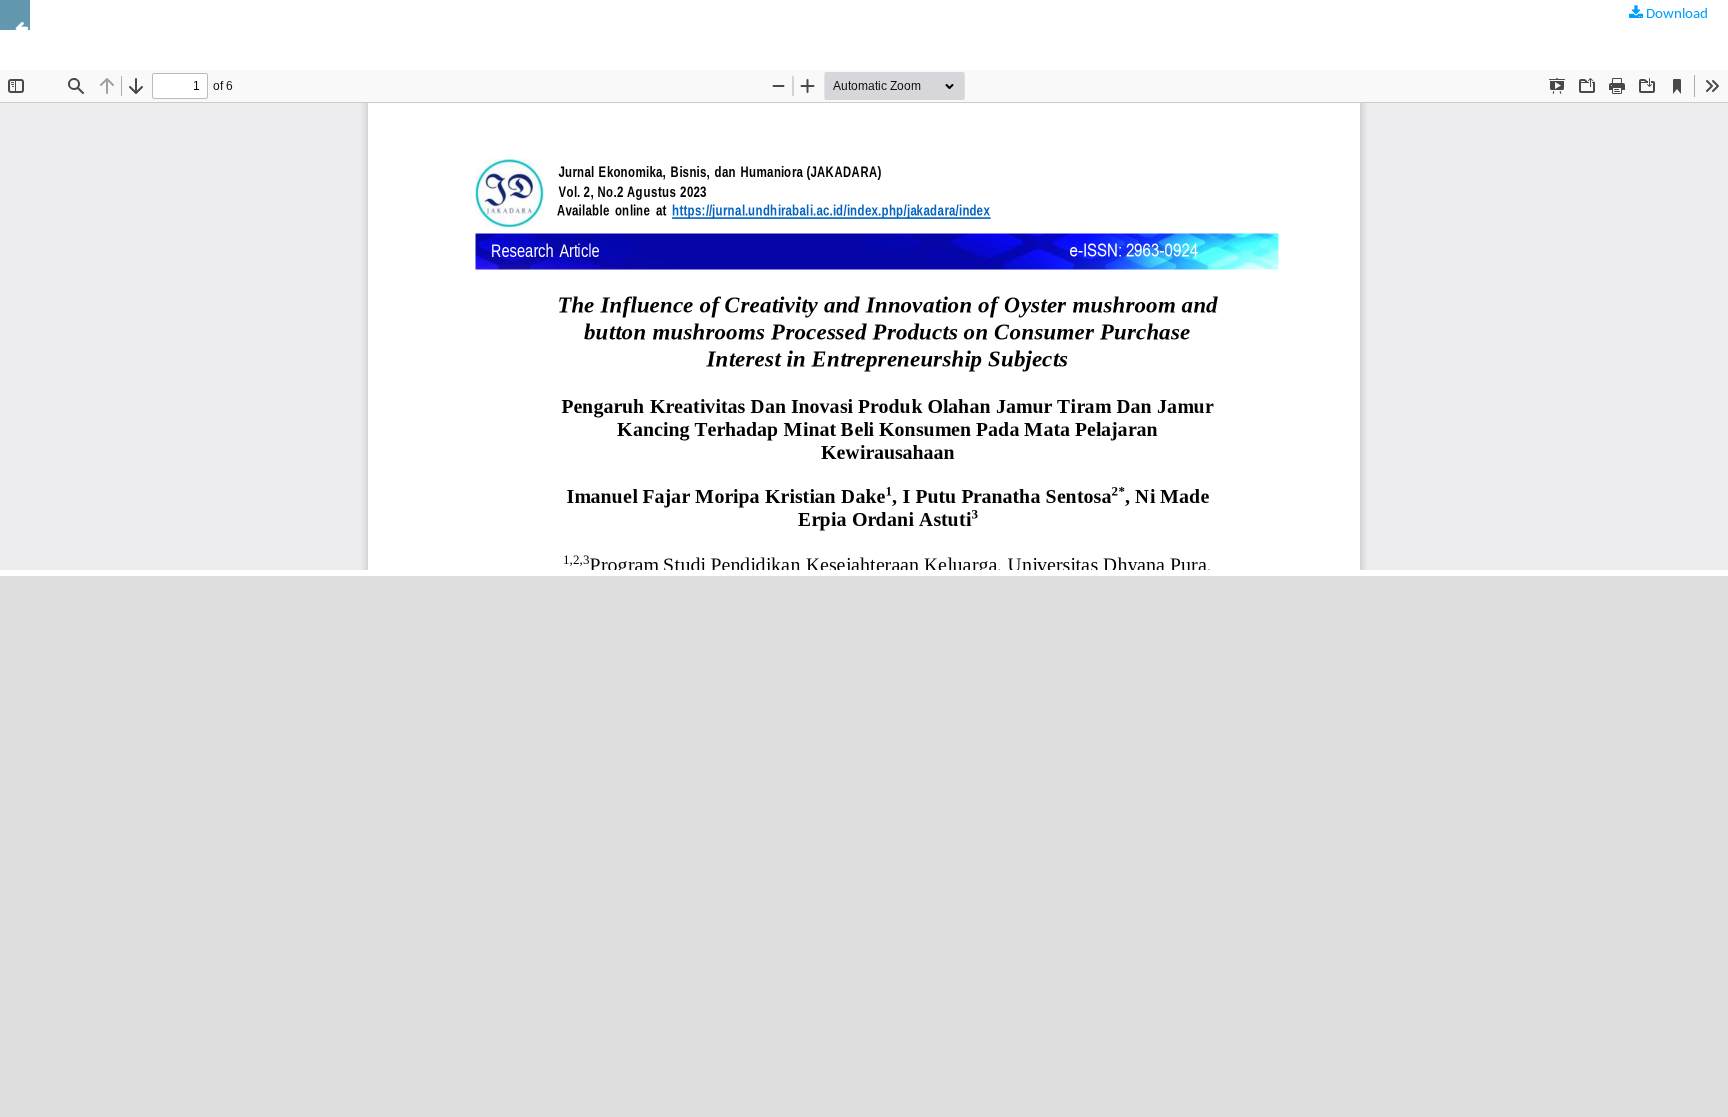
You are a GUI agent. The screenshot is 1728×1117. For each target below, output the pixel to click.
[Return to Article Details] (15, 15)
